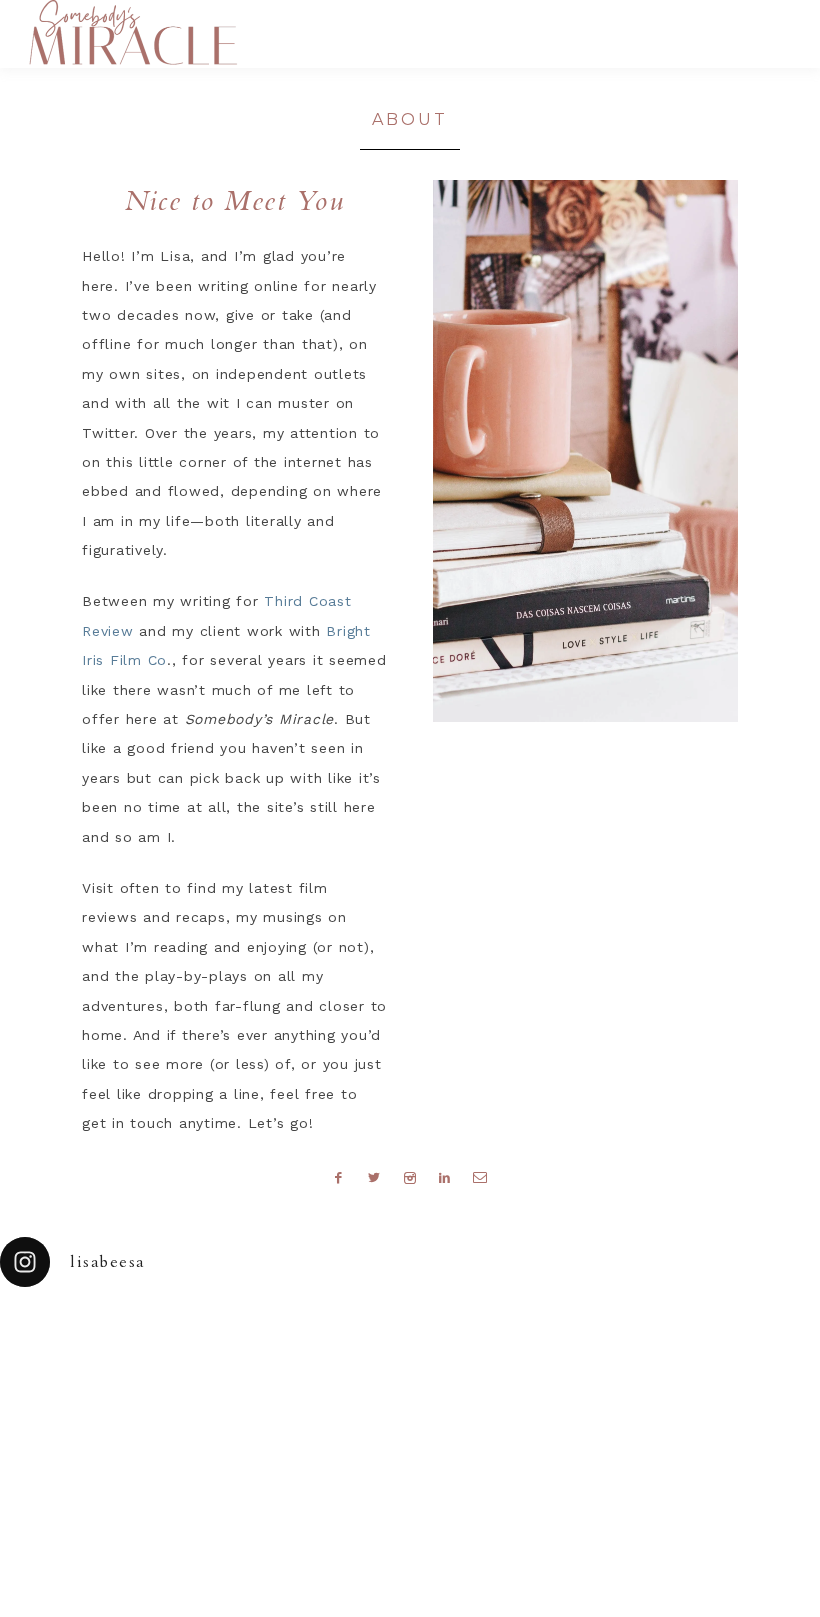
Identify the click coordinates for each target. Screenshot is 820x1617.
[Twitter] (375, 1177)
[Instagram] (410, 1177)
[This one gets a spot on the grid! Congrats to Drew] (666, 1339)
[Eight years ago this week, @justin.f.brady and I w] (461, 1339)
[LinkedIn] (444, 1177)
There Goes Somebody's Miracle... (132, 32)
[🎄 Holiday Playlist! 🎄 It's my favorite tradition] (154, 1339)
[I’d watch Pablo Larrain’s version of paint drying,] (256, 1339)
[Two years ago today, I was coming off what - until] (51, 1339)
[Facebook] (339, 1177)
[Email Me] (481, 1177)
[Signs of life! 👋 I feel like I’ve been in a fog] (564, 1339)
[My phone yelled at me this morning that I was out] (359, 1339)
